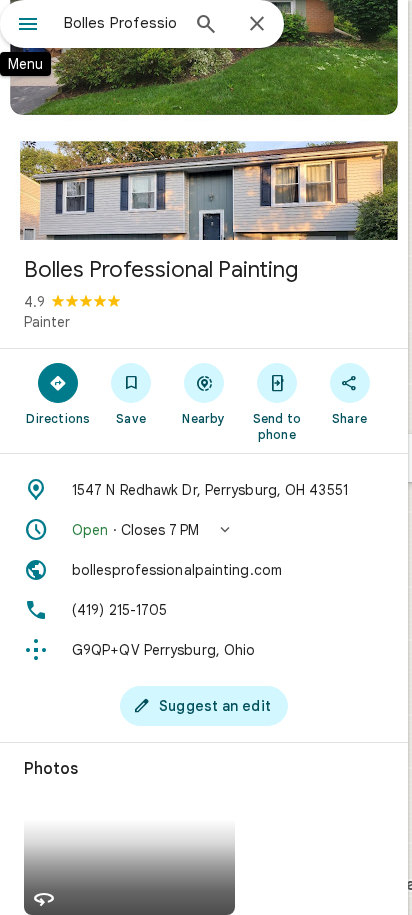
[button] (204, 530)
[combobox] (121, 23)
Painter (47, 322)
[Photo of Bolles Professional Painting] (204, 120)
